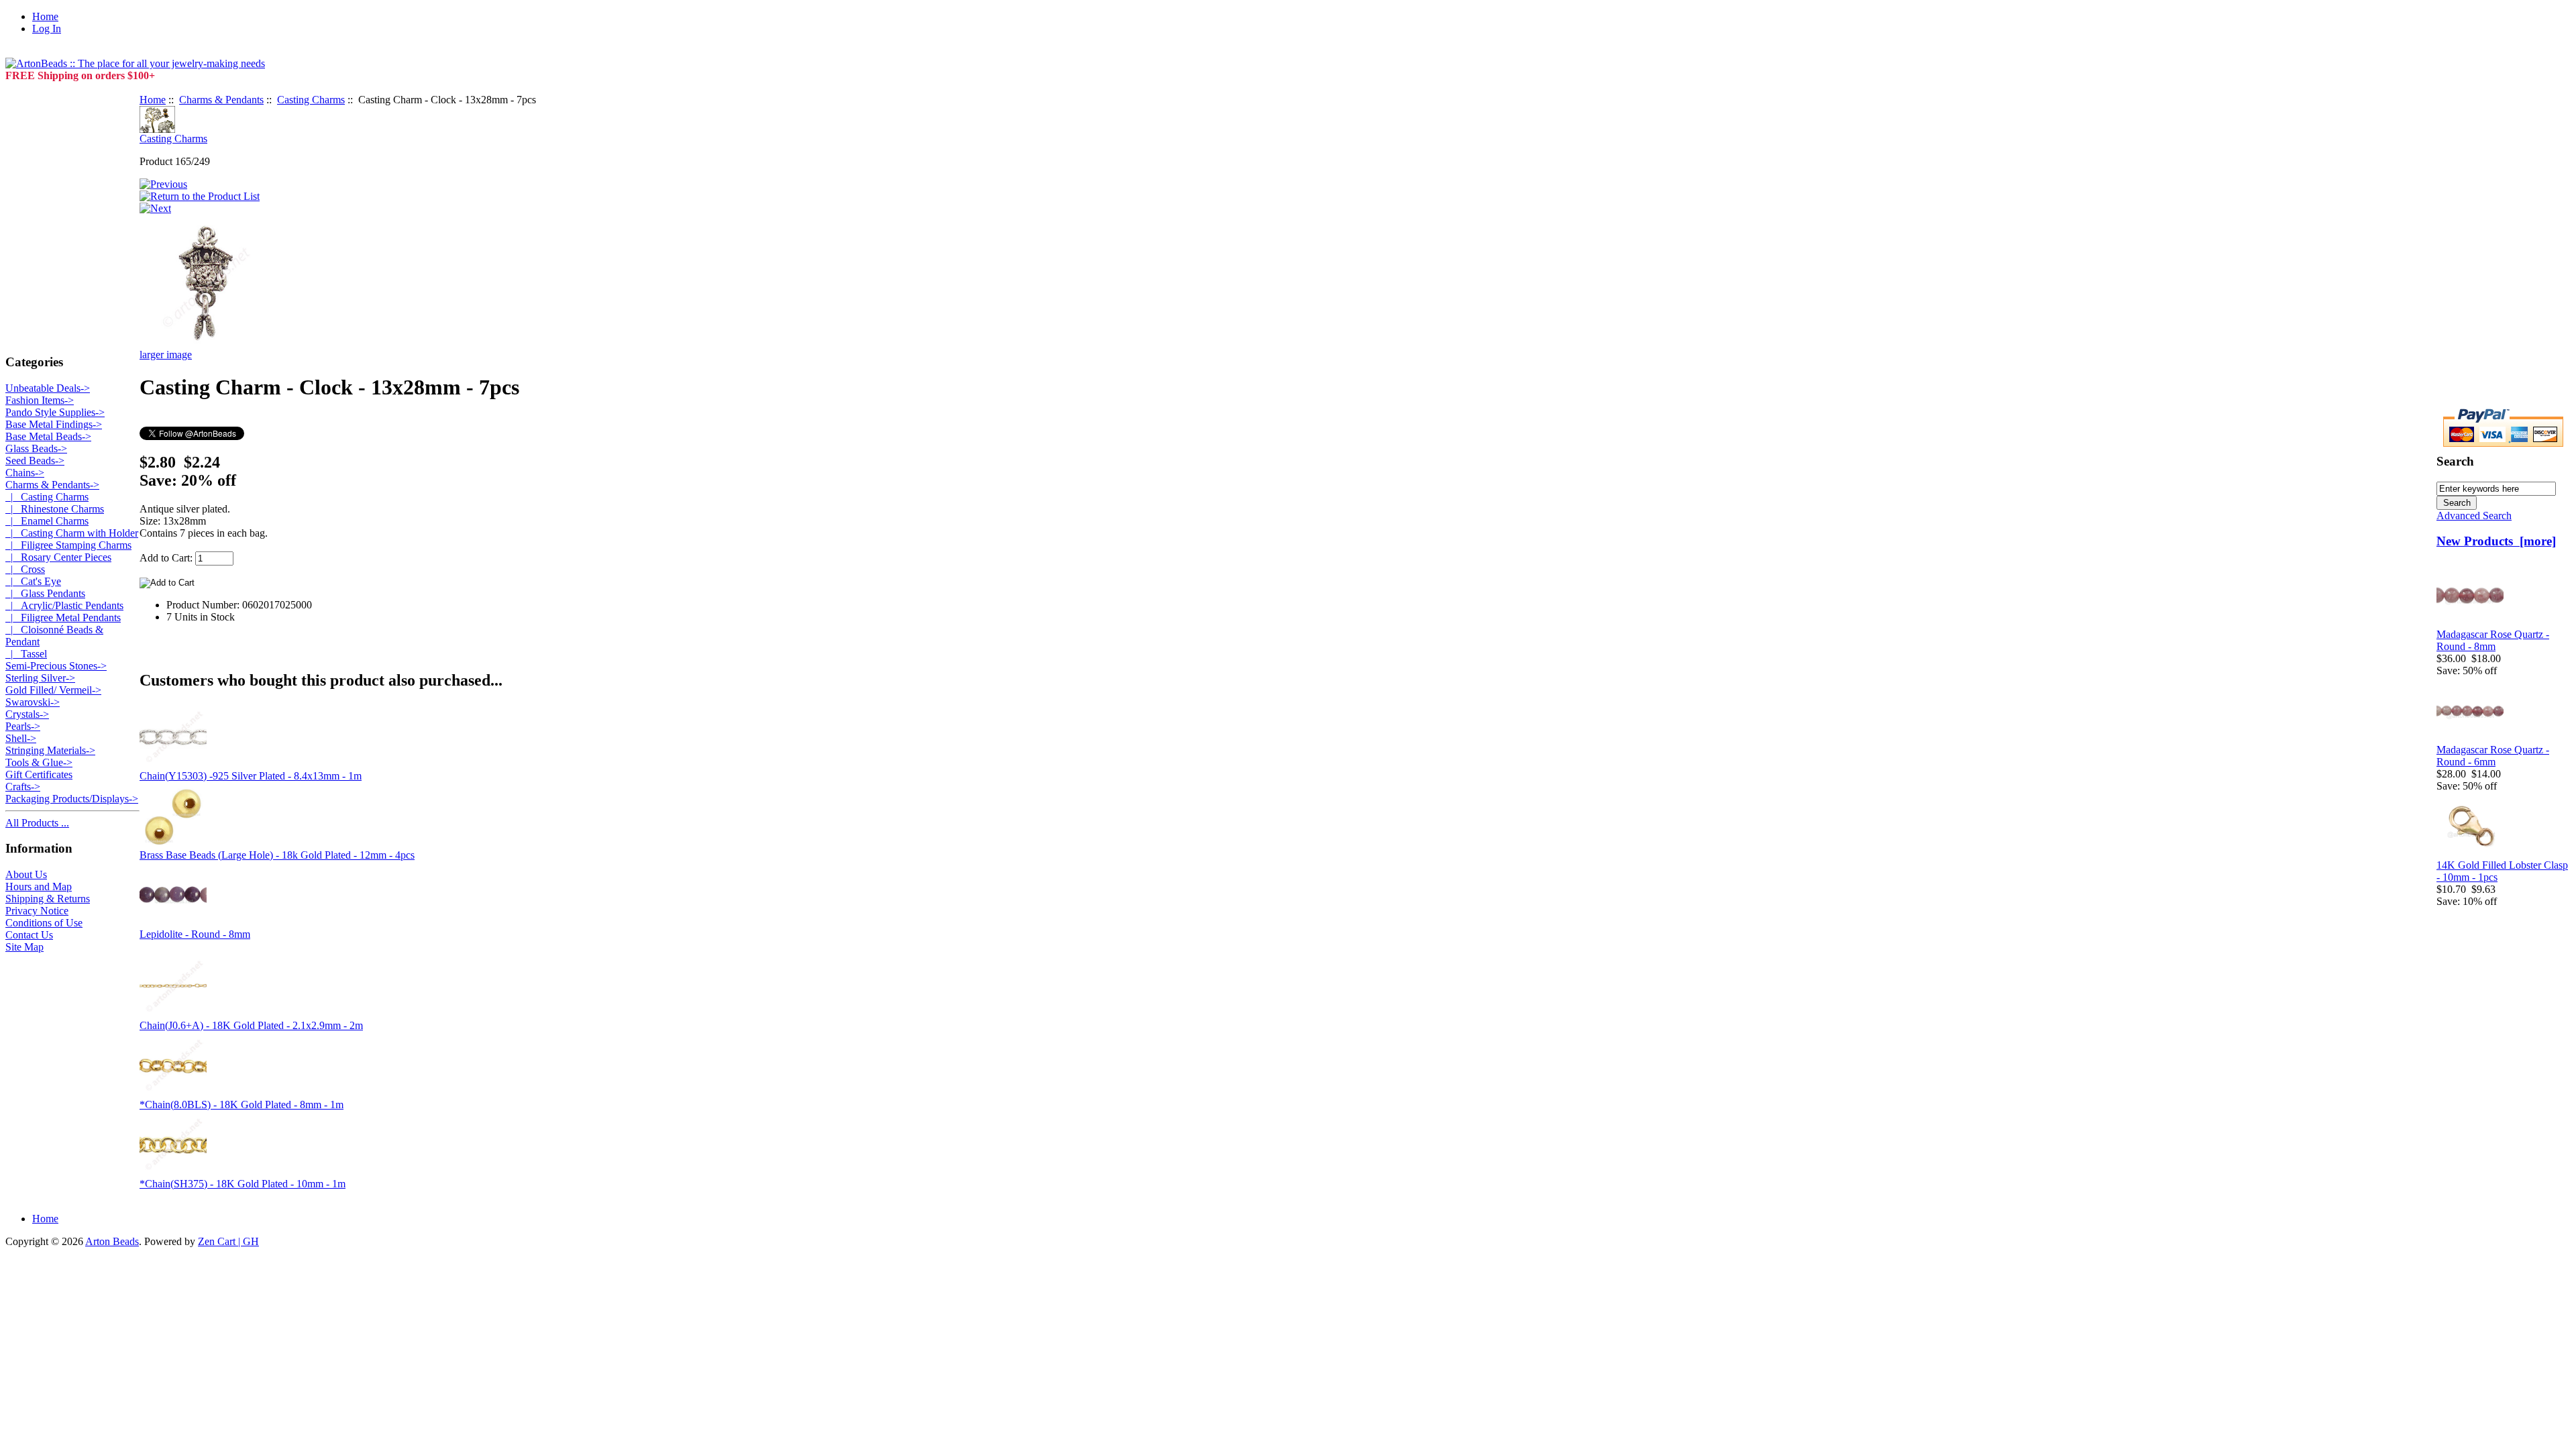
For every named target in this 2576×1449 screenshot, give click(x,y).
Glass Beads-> (36, 448)
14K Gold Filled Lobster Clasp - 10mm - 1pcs (2502, 871)
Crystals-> (27, 714)
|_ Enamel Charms (47, 521)
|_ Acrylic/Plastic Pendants (64, 605)
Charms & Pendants (221, 100)
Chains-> (25, 473)
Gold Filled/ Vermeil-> (53, 690)
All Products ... (37, 823)
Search (2455, 461)
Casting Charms (311, 100)
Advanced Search (2474, 516)
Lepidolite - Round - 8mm (195, 934)
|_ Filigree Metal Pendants (63, 618)
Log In (47, 29)
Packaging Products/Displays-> (72, 799)
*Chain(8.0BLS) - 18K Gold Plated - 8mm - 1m (241, 1105)
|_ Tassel (26, 654)
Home (45, 16)
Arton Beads (112, 1241)
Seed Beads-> (35, 461)
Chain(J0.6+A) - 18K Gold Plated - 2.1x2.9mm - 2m (251, 1025)
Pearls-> (23, 726)
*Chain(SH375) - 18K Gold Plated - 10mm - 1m (243, 1184)
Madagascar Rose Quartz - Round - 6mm (2493, 756)
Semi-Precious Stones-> (56, 666)
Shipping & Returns (48, 899)
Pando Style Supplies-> (55, 412)
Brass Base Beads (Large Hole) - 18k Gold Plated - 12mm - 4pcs (277, 855)
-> (52, 485)
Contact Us (29, 935)
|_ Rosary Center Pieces (58, 557)
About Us (26, 874)
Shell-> (21, 738)
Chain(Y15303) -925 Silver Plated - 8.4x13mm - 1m (251, 776)
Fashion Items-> (40, 400)
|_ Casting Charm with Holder (72, 533)
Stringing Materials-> (50, 750)
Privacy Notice (37, 911)
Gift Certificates (39, 774)
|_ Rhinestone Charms (55, 509)
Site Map (24, 947)
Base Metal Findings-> (54, 424)
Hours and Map (39, 887)
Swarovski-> (33, 702)
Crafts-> (23, 787)
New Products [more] (2496, 541)
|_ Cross (25, 569)
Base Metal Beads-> (48, 436)
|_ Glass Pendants (45, 593)
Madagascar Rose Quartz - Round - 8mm (2493, 640)
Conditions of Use (44, 923)
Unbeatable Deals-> (48, 388)
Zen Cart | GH (228, 1241)
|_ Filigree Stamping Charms (68, 545)
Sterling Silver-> (40, 678)
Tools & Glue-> (39, 762)
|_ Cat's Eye (33, 581)
